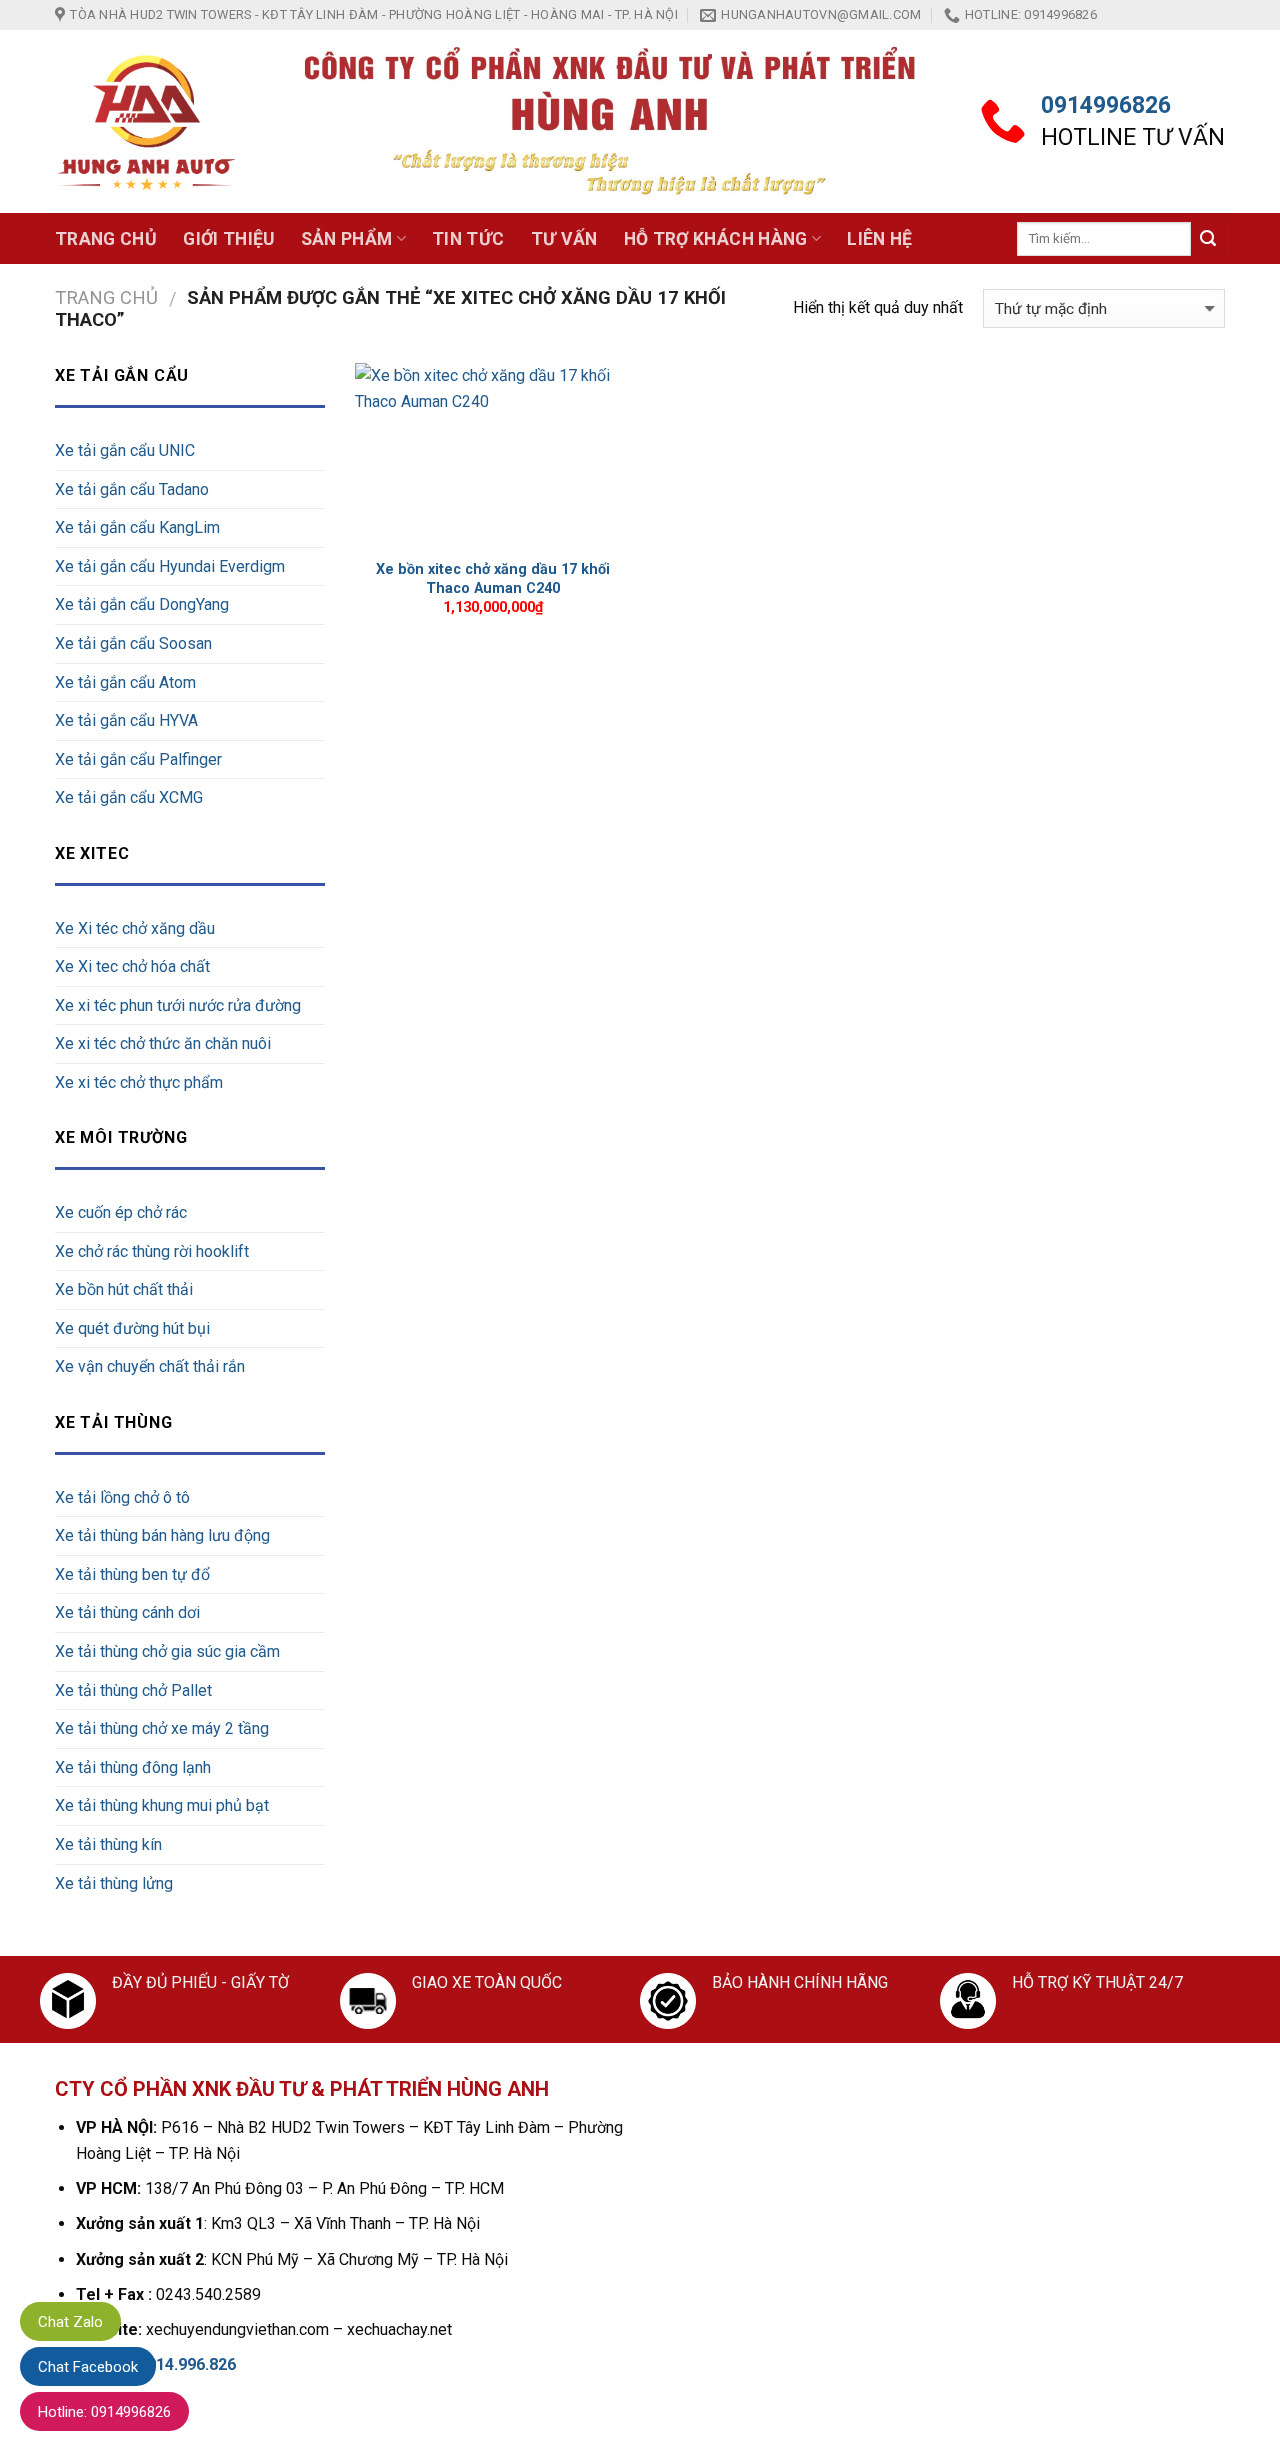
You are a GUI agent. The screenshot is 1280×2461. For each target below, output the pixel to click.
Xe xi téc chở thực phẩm (139, 1082)
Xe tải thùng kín (108, 1844)
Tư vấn (564, 239)
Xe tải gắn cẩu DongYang (142, 604)
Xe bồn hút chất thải (124, 1289)
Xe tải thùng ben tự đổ (132, 1574)
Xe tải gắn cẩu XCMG (129, 797)
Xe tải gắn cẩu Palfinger (138, 759)
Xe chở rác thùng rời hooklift (152, 1251)
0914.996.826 (187, 2364)
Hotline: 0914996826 (104, 2412)
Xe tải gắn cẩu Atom (125, 682)
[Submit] (1208, 239)
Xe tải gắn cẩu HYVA (126, 720)
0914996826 (1106, 105)
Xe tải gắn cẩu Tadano (132, 489)
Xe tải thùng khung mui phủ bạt (162, 1805)
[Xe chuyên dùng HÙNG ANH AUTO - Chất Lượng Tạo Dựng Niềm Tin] (147, 122)
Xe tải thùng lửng (114, 1883)
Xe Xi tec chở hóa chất (132, 966)
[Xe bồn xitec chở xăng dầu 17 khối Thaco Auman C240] (493, 455)
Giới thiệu (229, 239)
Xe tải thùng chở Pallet (133, 1690)
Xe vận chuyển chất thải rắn (150, 1366)
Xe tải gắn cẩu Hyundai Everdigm (170, 566)
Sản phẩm (347, 239)
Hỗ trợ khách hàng (716, 239)
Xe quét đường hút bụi (132, 1328)
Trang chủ (106, 239)
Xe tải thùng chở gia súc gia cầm (167, 1651)
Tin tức (468, 239)
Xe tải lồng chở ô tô (122, 1497)
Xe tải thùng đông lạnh (133, 1767)
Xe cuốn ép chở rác (121, 1212)
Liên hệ (879, 239)
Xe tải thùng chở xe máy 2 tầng (162, 1728)
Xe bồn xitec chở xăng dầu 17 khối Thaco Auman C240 (493, 579)
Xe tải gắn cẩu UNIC (125, 450)
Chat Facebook (88, 2367)
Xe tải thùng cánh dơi (127, 1612)
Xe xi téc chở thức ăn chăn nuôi (163, 1043)
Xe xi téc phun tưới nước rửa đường (178, 1005)
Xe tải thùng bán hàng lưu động (162, 1535)
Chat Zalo (70, 2322)
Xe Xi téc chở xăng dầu (135, 928)
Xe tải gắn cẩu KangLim (137, 527)
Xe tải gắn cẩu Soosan (133, 643)
